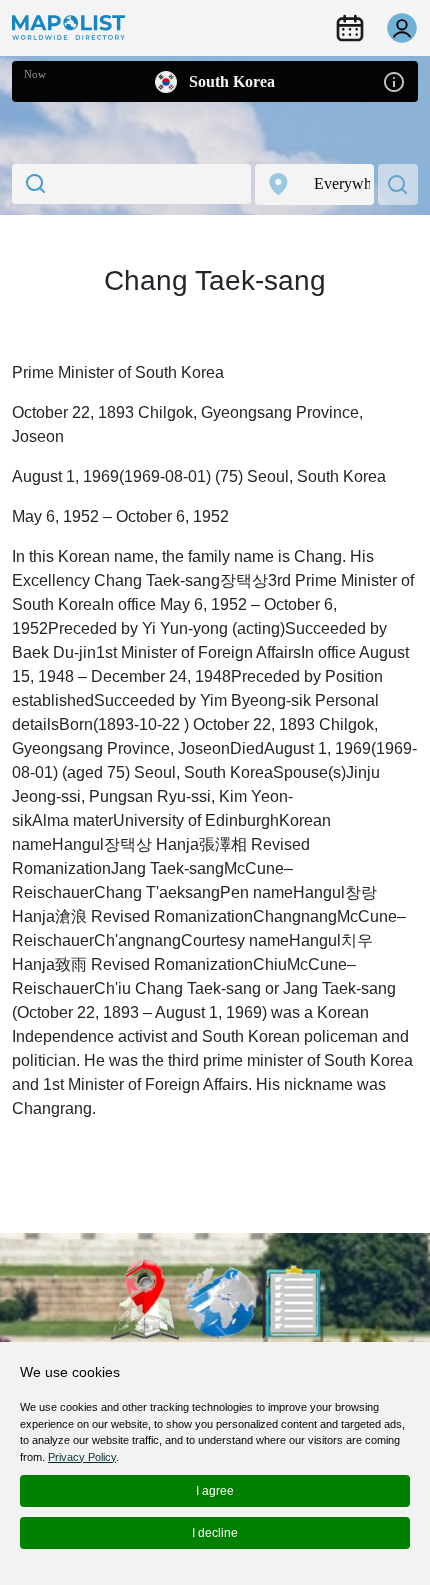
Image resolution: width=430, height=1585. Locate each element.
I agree (215, 1491)
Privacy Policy (82, 1457)
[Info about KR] (394, 80)
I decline (215, 1533)
